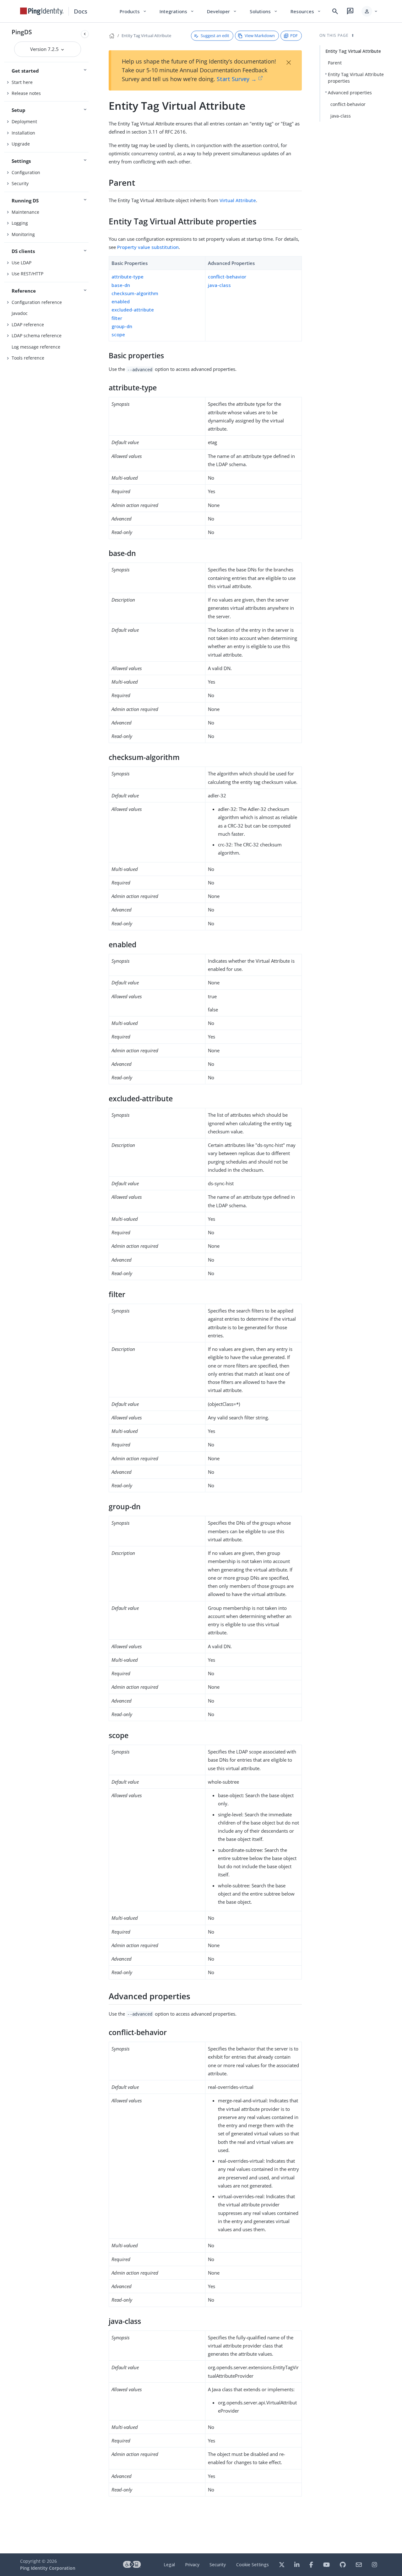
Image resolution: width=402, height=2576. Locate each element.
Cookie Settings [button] (253, 2565)
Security (20, 183)
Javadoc (20, 313)
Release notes (26, 93)
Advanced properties (350, 93)
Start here (22, 82)
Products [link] (133, 11)
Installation (23, 133)
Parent (335, 63)
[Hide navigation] (85, 34)
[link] (42, 11)
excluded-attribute (133, 310)
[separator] (91, 1288)
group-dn (122, 326)
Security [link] (218, 2565)
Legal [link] (169, 2565)
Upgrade (21, 144)
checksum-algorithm (135, 293)
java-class (219, 285)
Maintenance (25, 212)
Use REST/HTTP (27, 274)
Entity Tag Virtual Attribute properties (356, 78)
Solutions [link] (264, 11)
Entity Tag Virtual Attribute (146, 36)
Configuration (26, 172)
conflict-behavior (227, 277)
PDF (294, 36)
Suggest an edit (215, 36)
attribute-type (128, 277)
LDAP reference (28, 325)
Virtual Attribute (238, 200)
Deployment (24, 121)
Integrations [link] (177, 11)
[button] (370, 11)
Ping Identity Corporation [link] (48, 2568)
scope (118, 334)
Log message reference (36, 347)
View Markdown (260, 36)
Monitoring (23, 234)
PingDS (22, 32)
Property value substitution (148, 247)
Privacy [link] (192, 2565)
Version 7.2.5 (45, 49)
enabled (121, 301)
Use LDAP (22, 263)
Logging (20, 223)
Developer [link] (222, 11)
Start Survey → (237, 79)
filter (117, 318)
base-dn (121, 285)
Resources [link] (306, 11)
